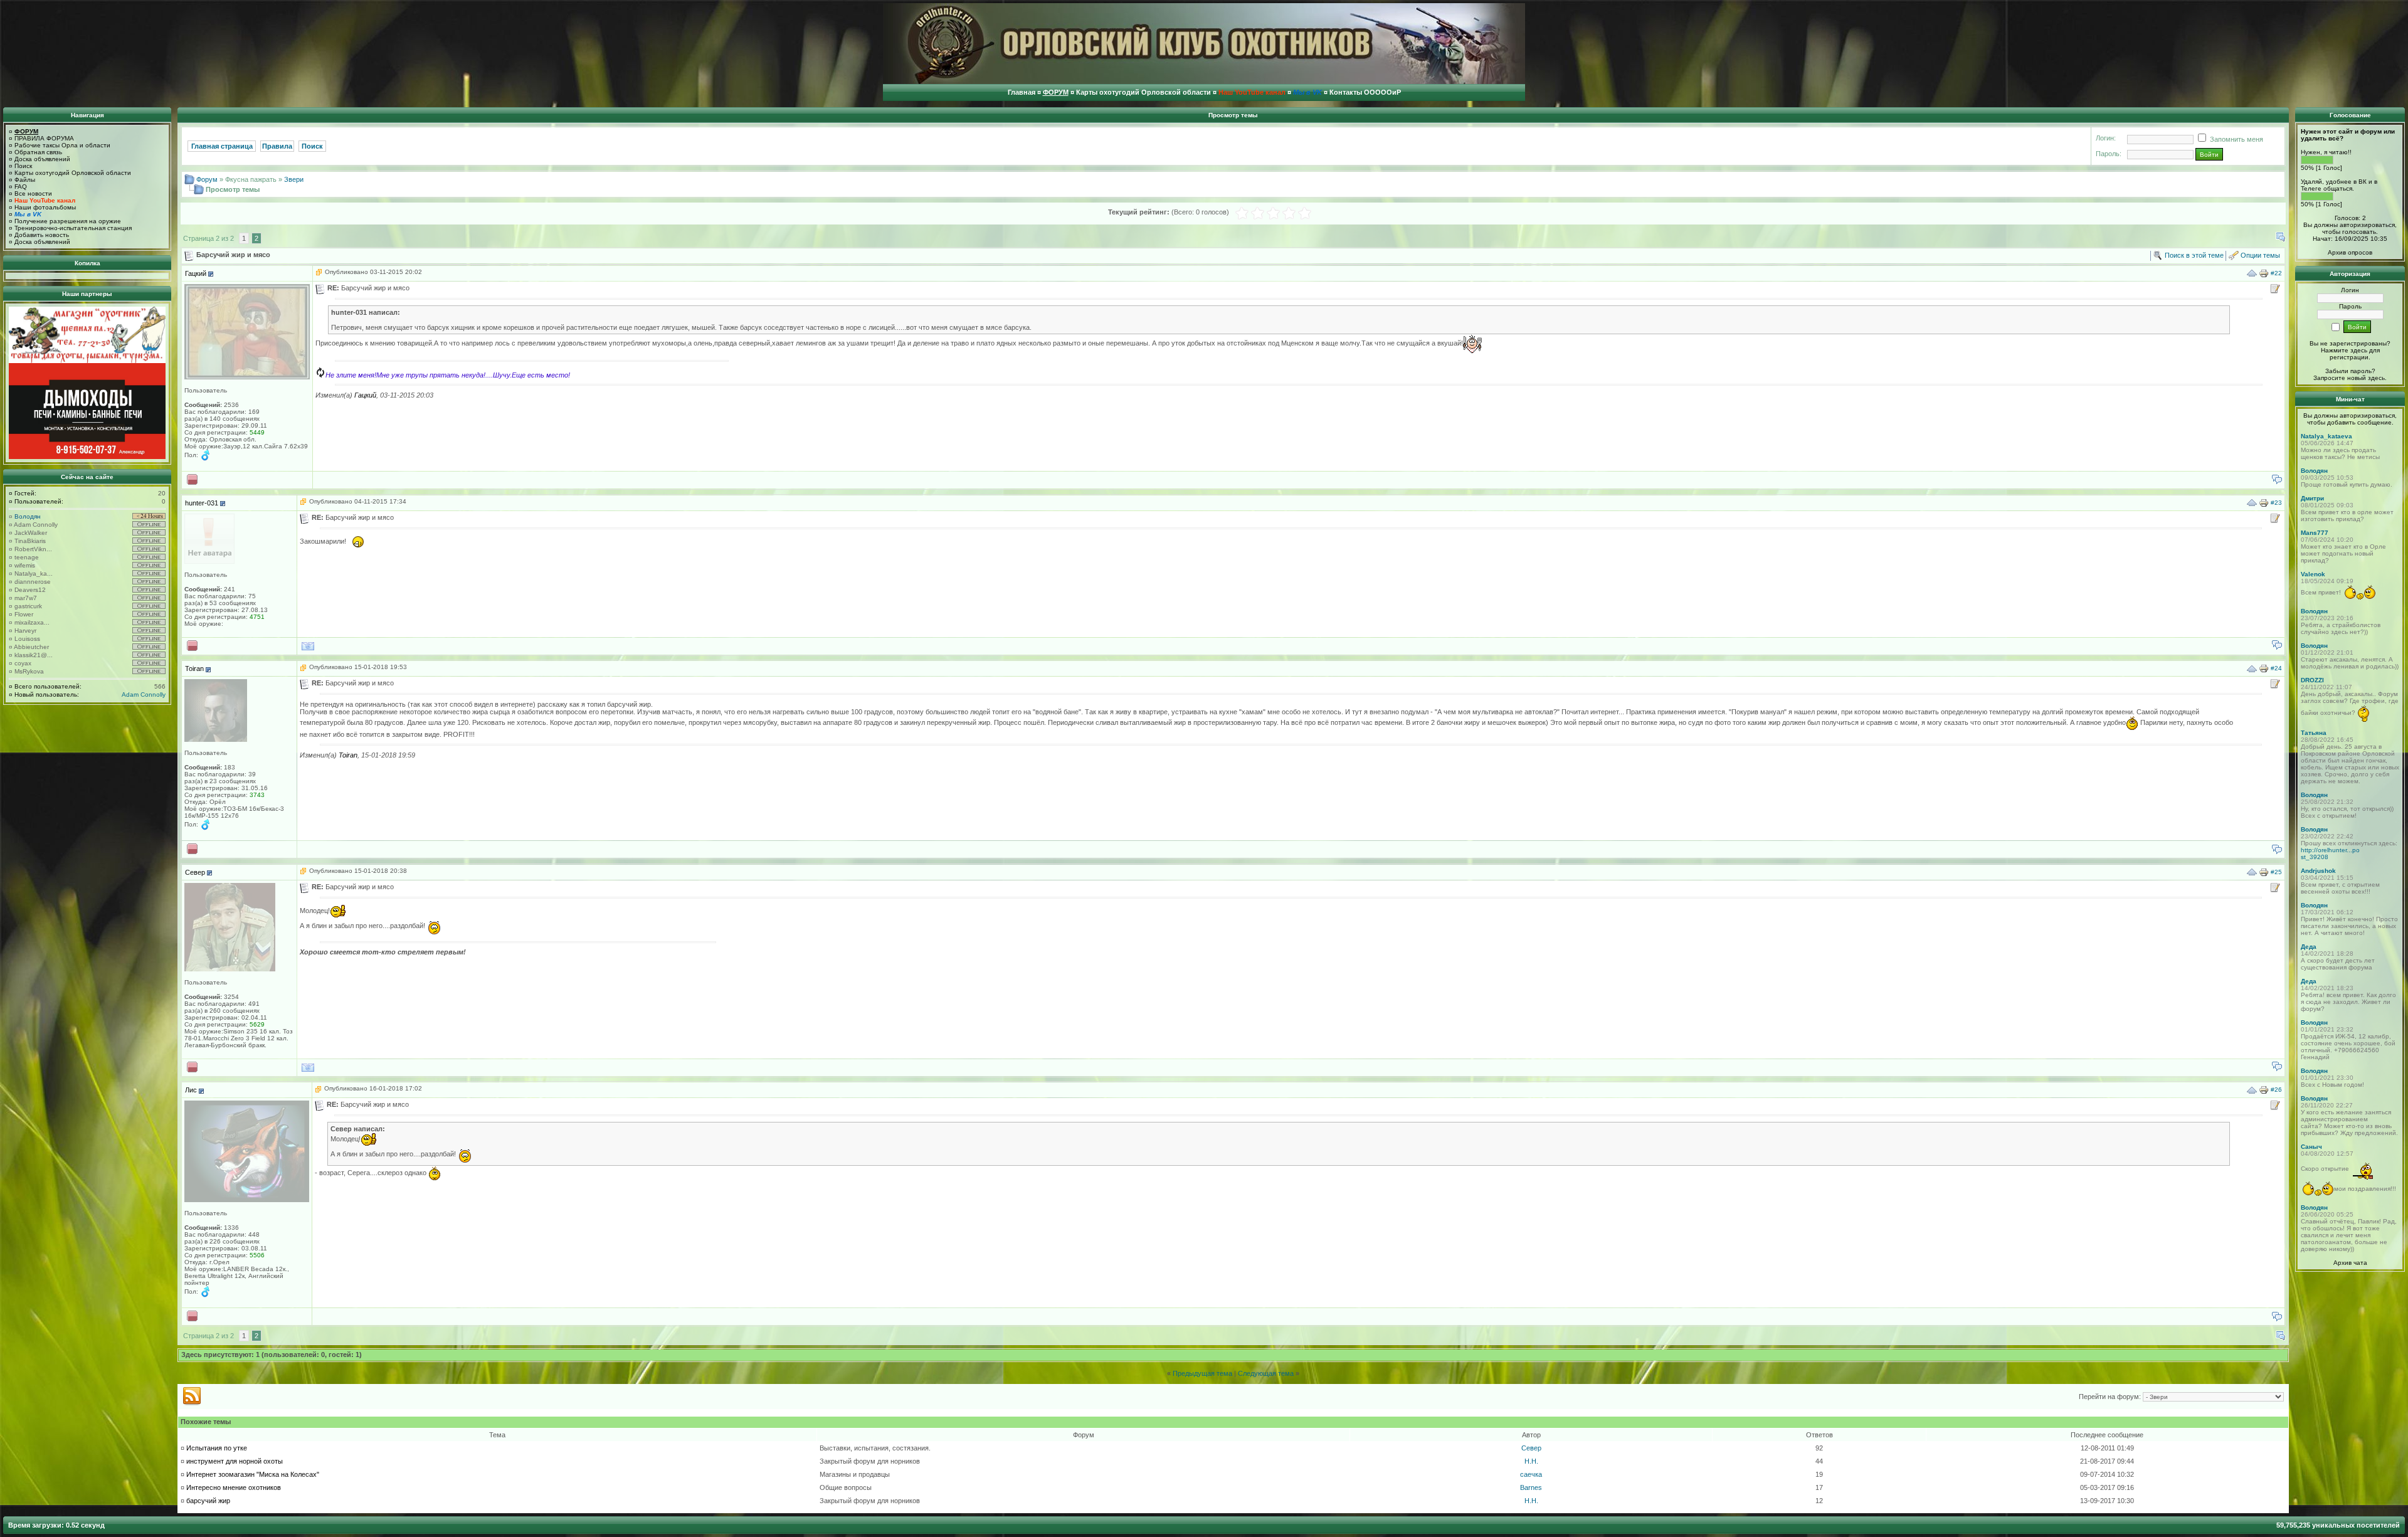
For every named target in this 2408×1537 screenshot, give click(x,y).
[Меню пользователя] (211, 274)
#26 (2276, 1090)
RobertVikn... (33, 549)
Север (1531, 1448)
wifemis (25, 565)
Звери (294, 179)
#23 (2276, 502)
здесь (2376, 378)
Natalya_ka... (34, 573)
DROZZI (2312, 680)
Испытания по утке (217, 1448)
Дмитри (2312, 498)
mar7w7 (26, 598)
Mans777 (2315, 533)
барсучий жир (208, 1501)
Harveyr (25, 631)
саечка (1531, 1474)
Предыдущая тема (1202, 1373)
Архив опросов (2350, 252)
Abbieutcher (31, 647)
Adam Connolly (36, 525)
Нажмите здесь (2344, 350)
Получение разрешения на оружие (68, 221)
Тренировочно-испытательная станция (73, 228)
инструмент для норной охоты (235, 1461)
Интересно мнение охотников (234, 1487)
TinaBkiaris (30, 541)
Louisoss (27, 639)
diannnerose (33, 582)
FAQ (21, 187)
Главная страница (222, 146)
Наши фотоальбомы (45, 207)
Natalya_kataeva (2326, 436)
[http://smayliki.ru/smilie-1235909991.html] (320, 375)
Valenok (2313, 574)
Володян (28, 516)
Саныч (2311, 1147)
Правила (277, 146)
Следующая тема (1266, 1373)
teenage (27, 557)
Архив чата (2350, 1263)
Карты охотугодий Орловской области (73, 173)
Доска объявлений (42, 159)
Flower (24, 614)
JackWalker (31, 533)
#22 (2276, 273)
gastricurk (28, 606)
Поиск (23, 166)
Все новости (33, 193)
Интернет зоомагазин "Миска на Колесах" (253, 1474)
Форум (207, 179)
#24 (2276, 668)
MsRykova (29, 671)
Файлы (25, 180)
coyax (23, 663)
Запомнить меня (2236, 139)
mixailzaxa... (32, 622)
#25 (2276, 871)
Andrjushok (2318, 871)
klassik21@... (34, 655)
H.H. (1531, 1461)
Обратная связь (38, 152)
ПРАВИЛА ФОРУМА (44, 138)
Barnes (1531, 1487)
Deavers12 (30, 590)
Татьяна (2314, 733)
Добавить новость (42, 235)
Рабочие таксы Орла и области (62, 145)
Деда (2309, 947)
